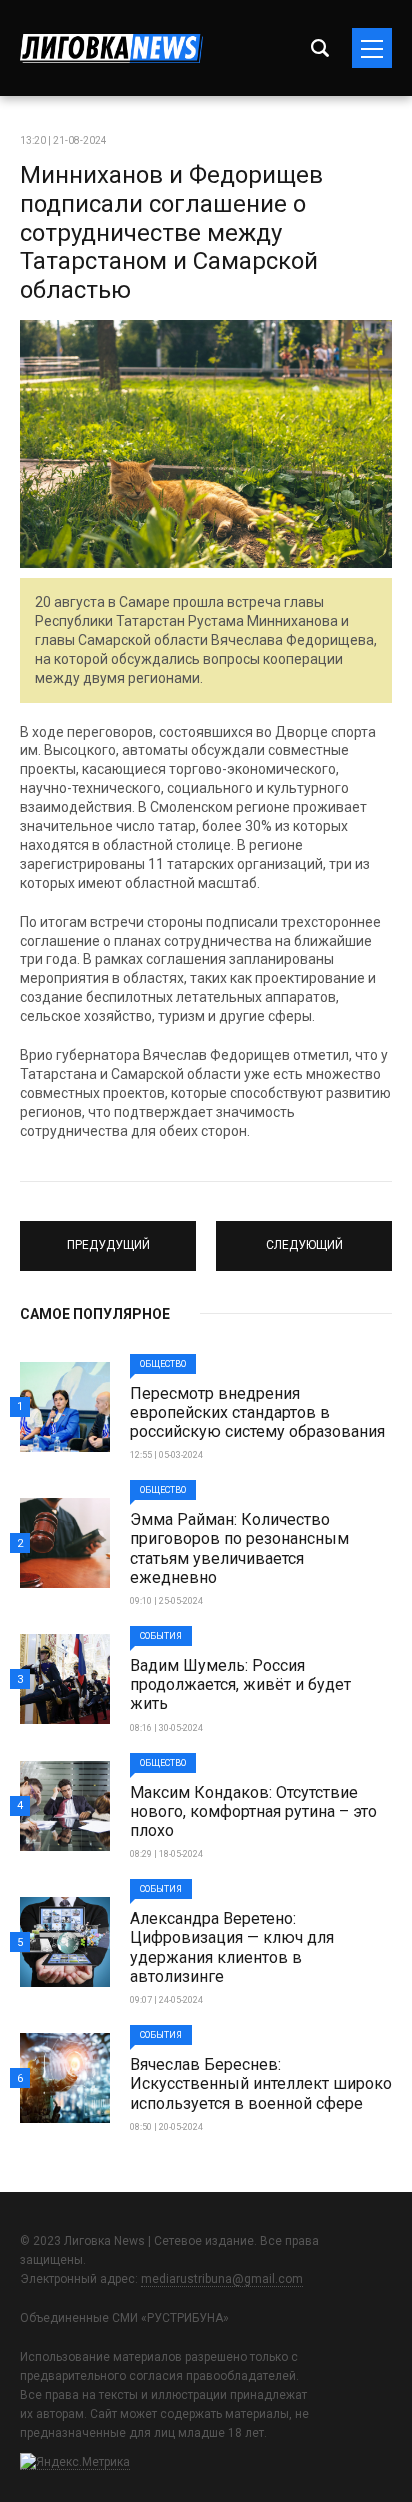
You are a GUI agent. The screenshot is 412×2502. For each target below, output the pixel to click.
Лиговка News (111, 48)
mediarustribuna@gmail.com (222, 2279)
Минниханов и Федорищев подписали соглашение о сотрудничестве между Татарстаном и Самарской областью (171, 232)
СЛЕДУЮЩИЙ (304, 1237)
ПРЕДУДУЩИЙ (108, 1237)
